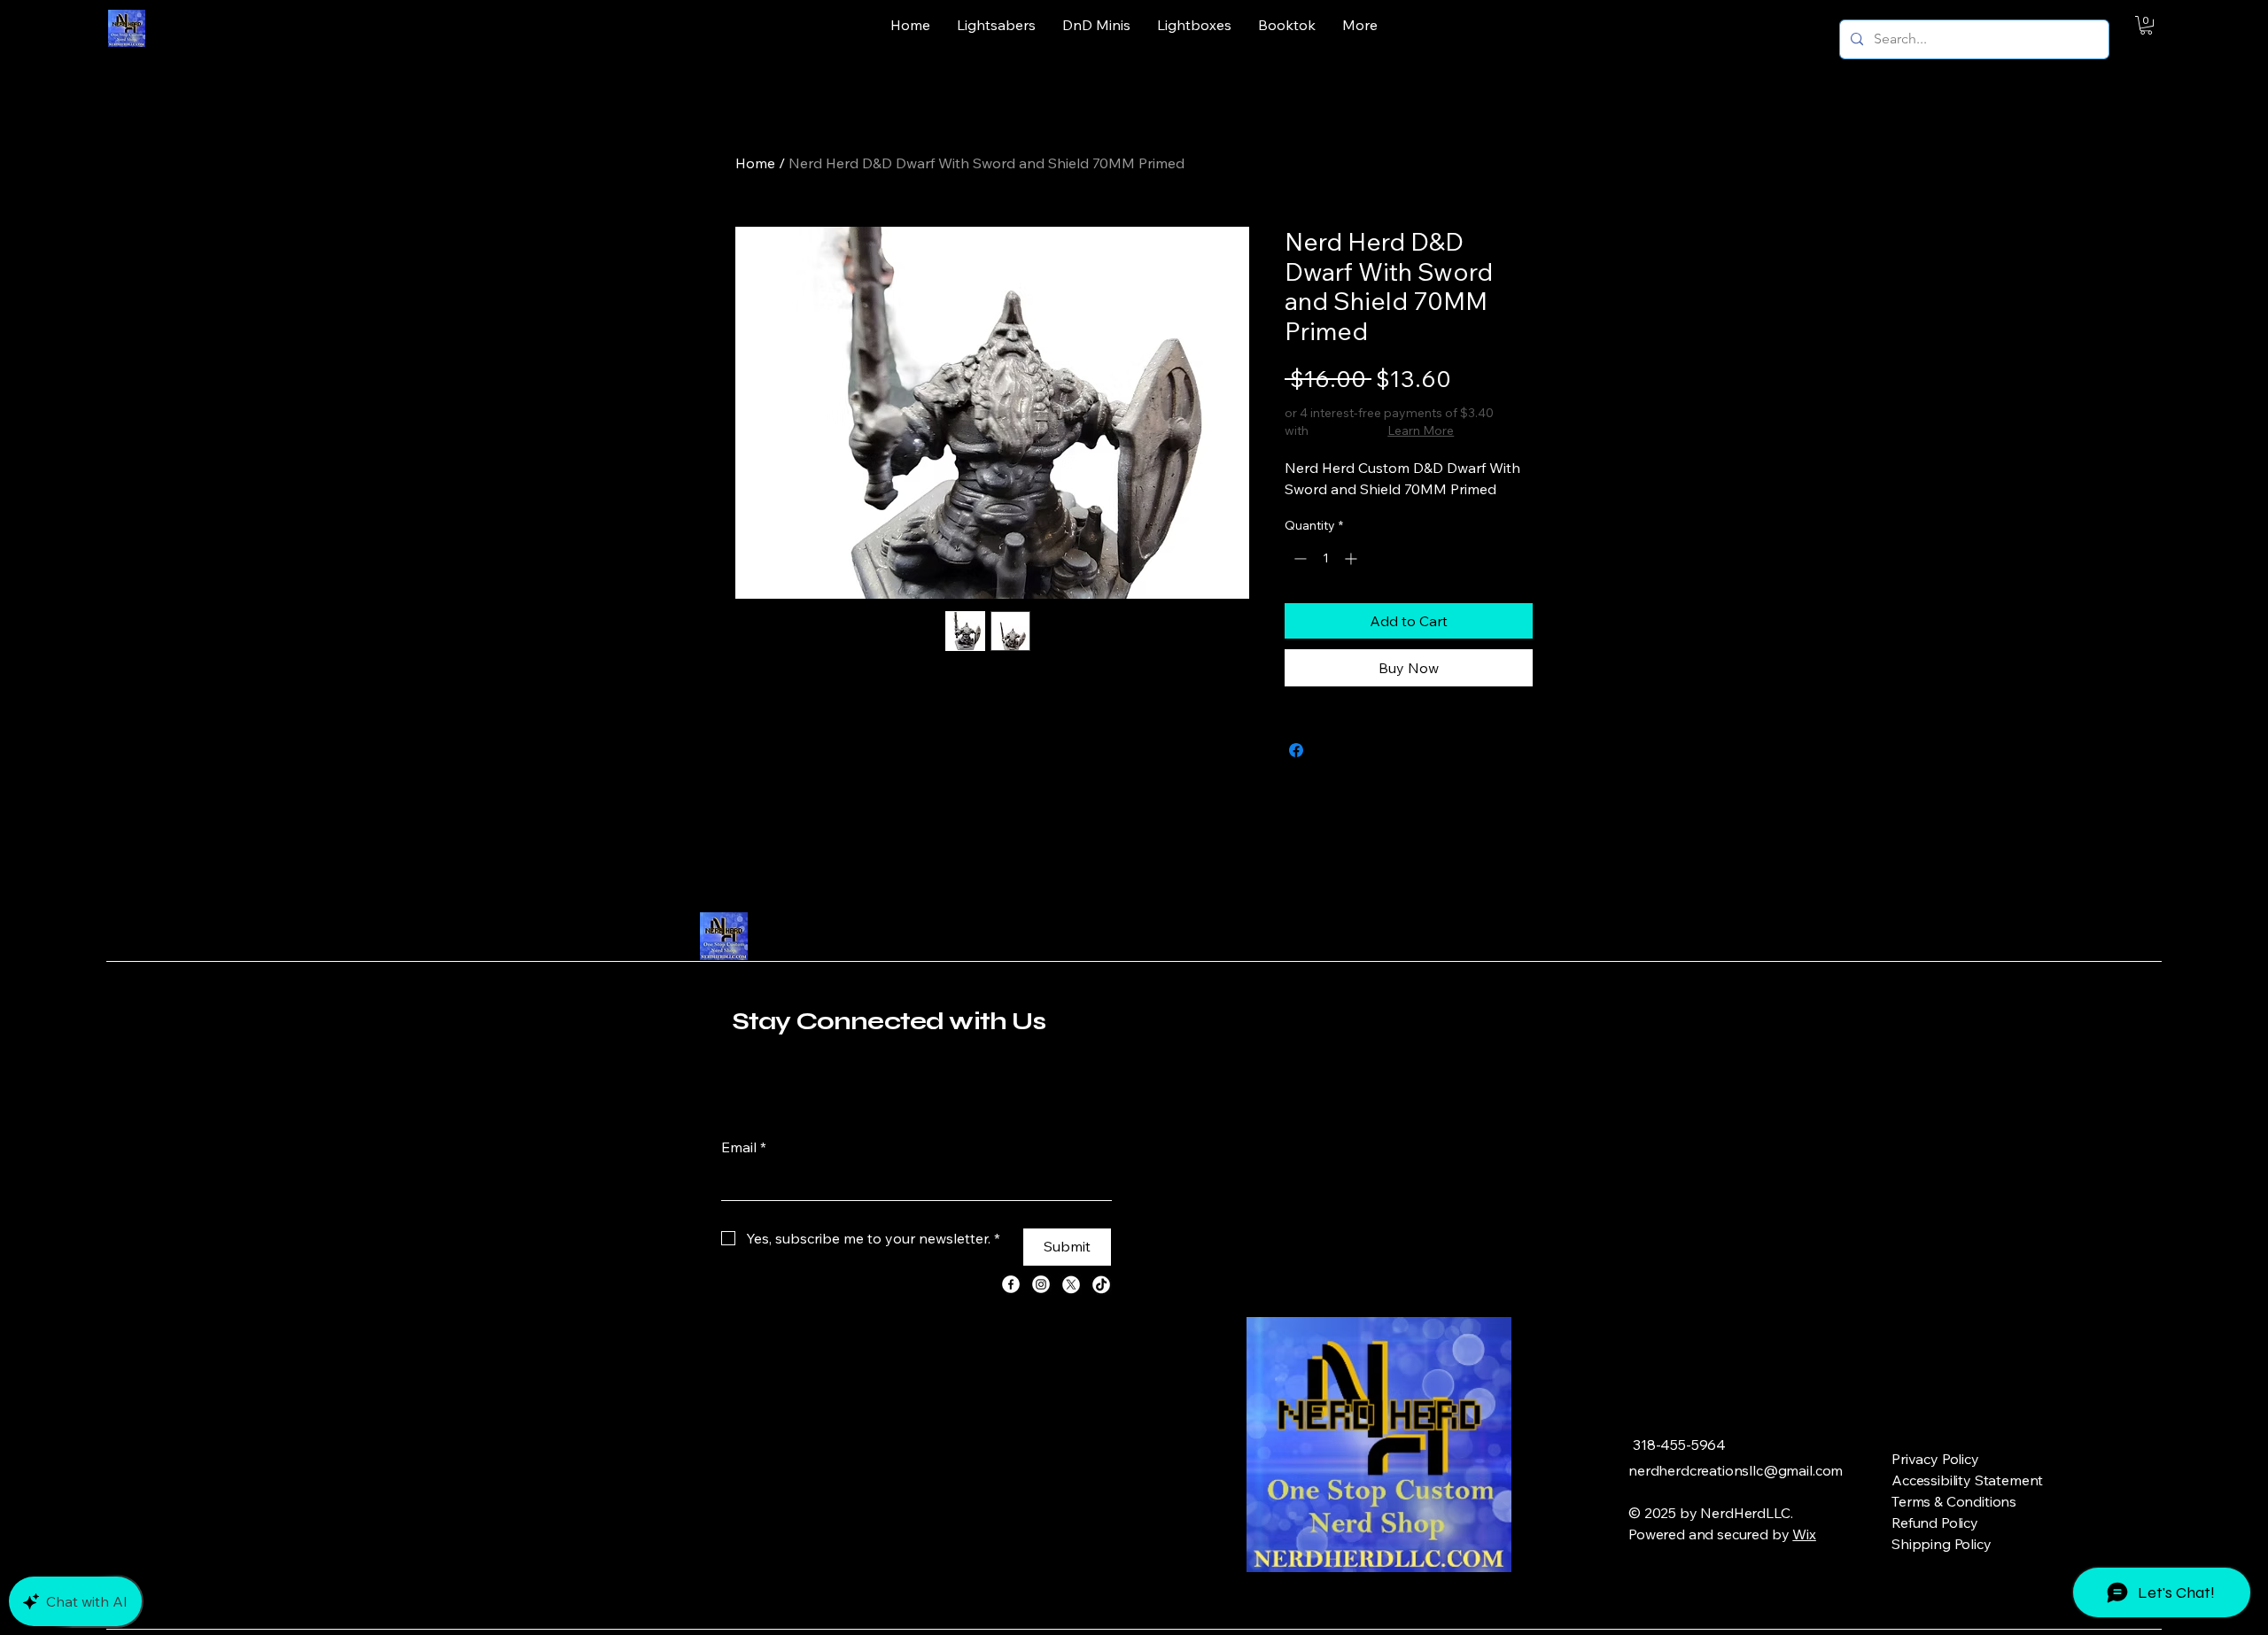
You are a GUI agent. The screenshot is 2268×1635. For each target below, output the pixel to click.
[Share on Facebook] (1296, 750)
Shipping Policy (1942, 1544)
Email (744, 1147)
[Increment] (1352, 558)
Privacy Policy (1935, 1459)
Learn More (1421, 430)
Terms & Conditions (1954, 1501)
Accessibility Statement (1967, 1480)
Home (755, 163)
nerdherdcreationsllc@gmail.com (1736, 1470)
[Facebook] (1011, 1284)
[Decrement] (1298, 558)
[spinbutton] (1325, 558)
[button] (2146, 25)
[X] (1071, 1284)
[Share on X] (1330, 750)
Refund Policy (1935, 1523)
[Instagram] (1041, 1284)
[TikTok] (1101, 1284)
